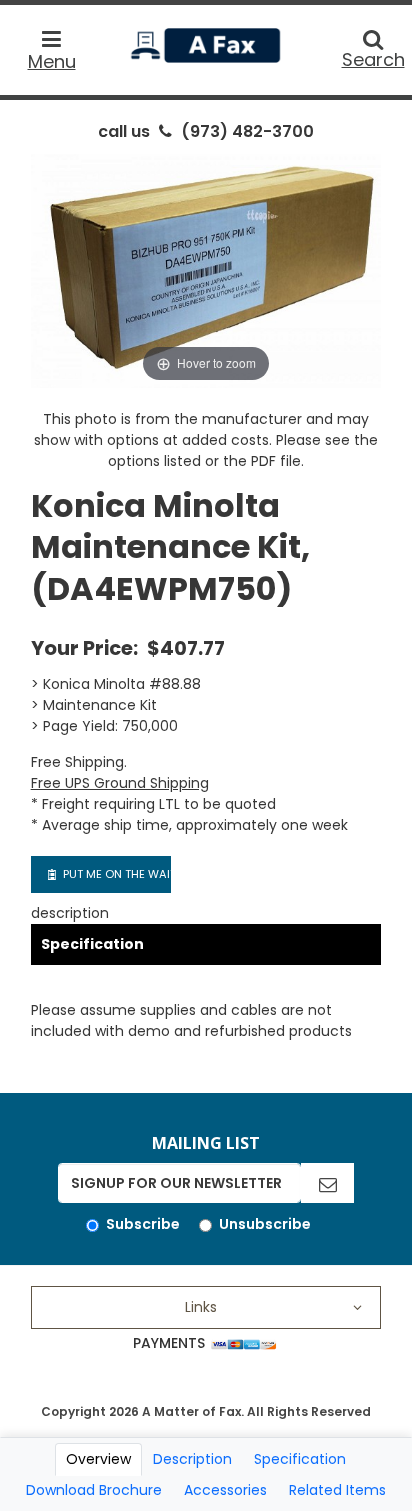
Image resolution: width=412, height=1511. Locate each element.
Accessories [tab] (225, 1490)
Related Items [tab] (337, 1490)
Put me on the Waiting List (115, 874)
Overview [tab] (98, 1459)
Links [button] (201, 1307)
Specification (92, 944)
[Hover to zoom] (206, 270)
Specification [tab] (300, 1459)
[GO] (327, 1183)
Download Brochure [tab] (94, 1490)
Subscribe (143, 1224)
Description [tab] (192, 1459)
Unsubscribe (265, 1224)
